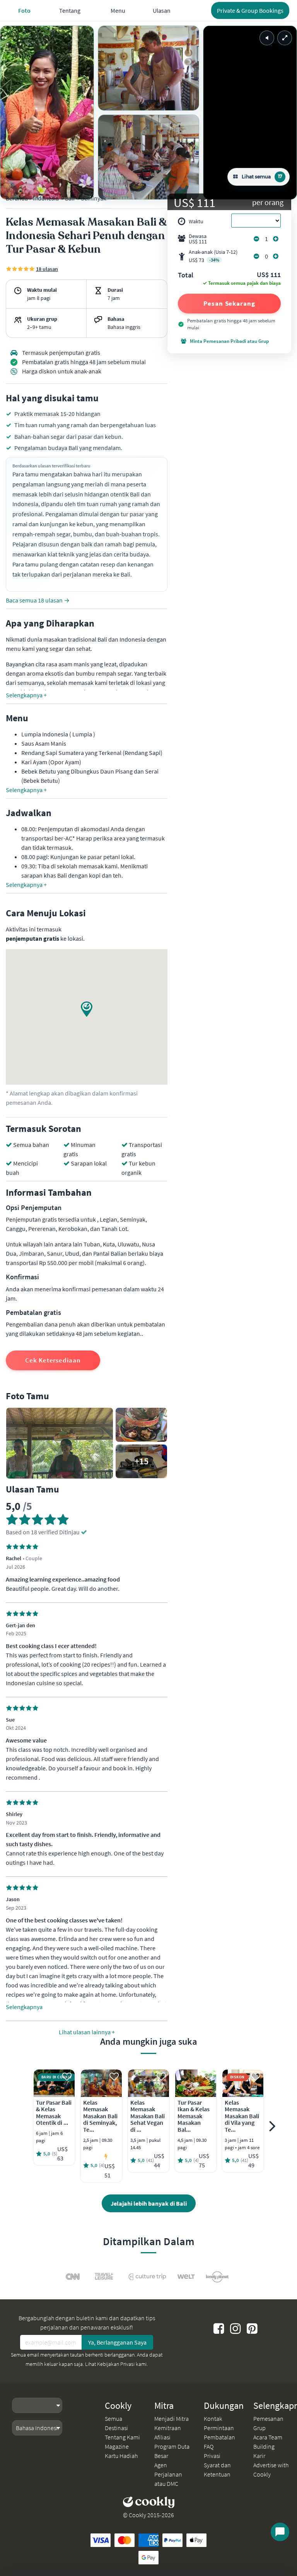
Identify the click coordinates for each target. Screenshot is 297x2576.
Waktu (196, 221)
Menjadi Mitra (172, 2419)
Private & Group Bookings (250, 10)
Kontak (213, 2419)
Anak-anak (213, 256)
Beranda (17, 198)
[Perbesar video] (285, 38)
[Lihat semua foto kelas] (47, 113)
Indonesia (46, 198)
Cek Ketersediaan (53, 1360)
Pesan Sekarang (229, 303)
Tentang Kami (122, 2437)
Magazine (117, 2446)
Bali (70, 198)
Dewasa (198, 239)
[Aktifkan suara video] (267, 38)
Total (186, 276)
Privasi (212, 2456)
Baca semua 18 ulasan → (38, 600)
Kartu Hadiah (121, 2456)
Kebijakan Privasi (116, 2364)
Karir (259, 2456)
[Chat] (280, 2532)
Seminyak (94, 198)
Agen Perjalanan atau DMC (168, 2474)
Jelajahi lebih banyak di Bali (149, 2203)
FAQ (209, 2446)
